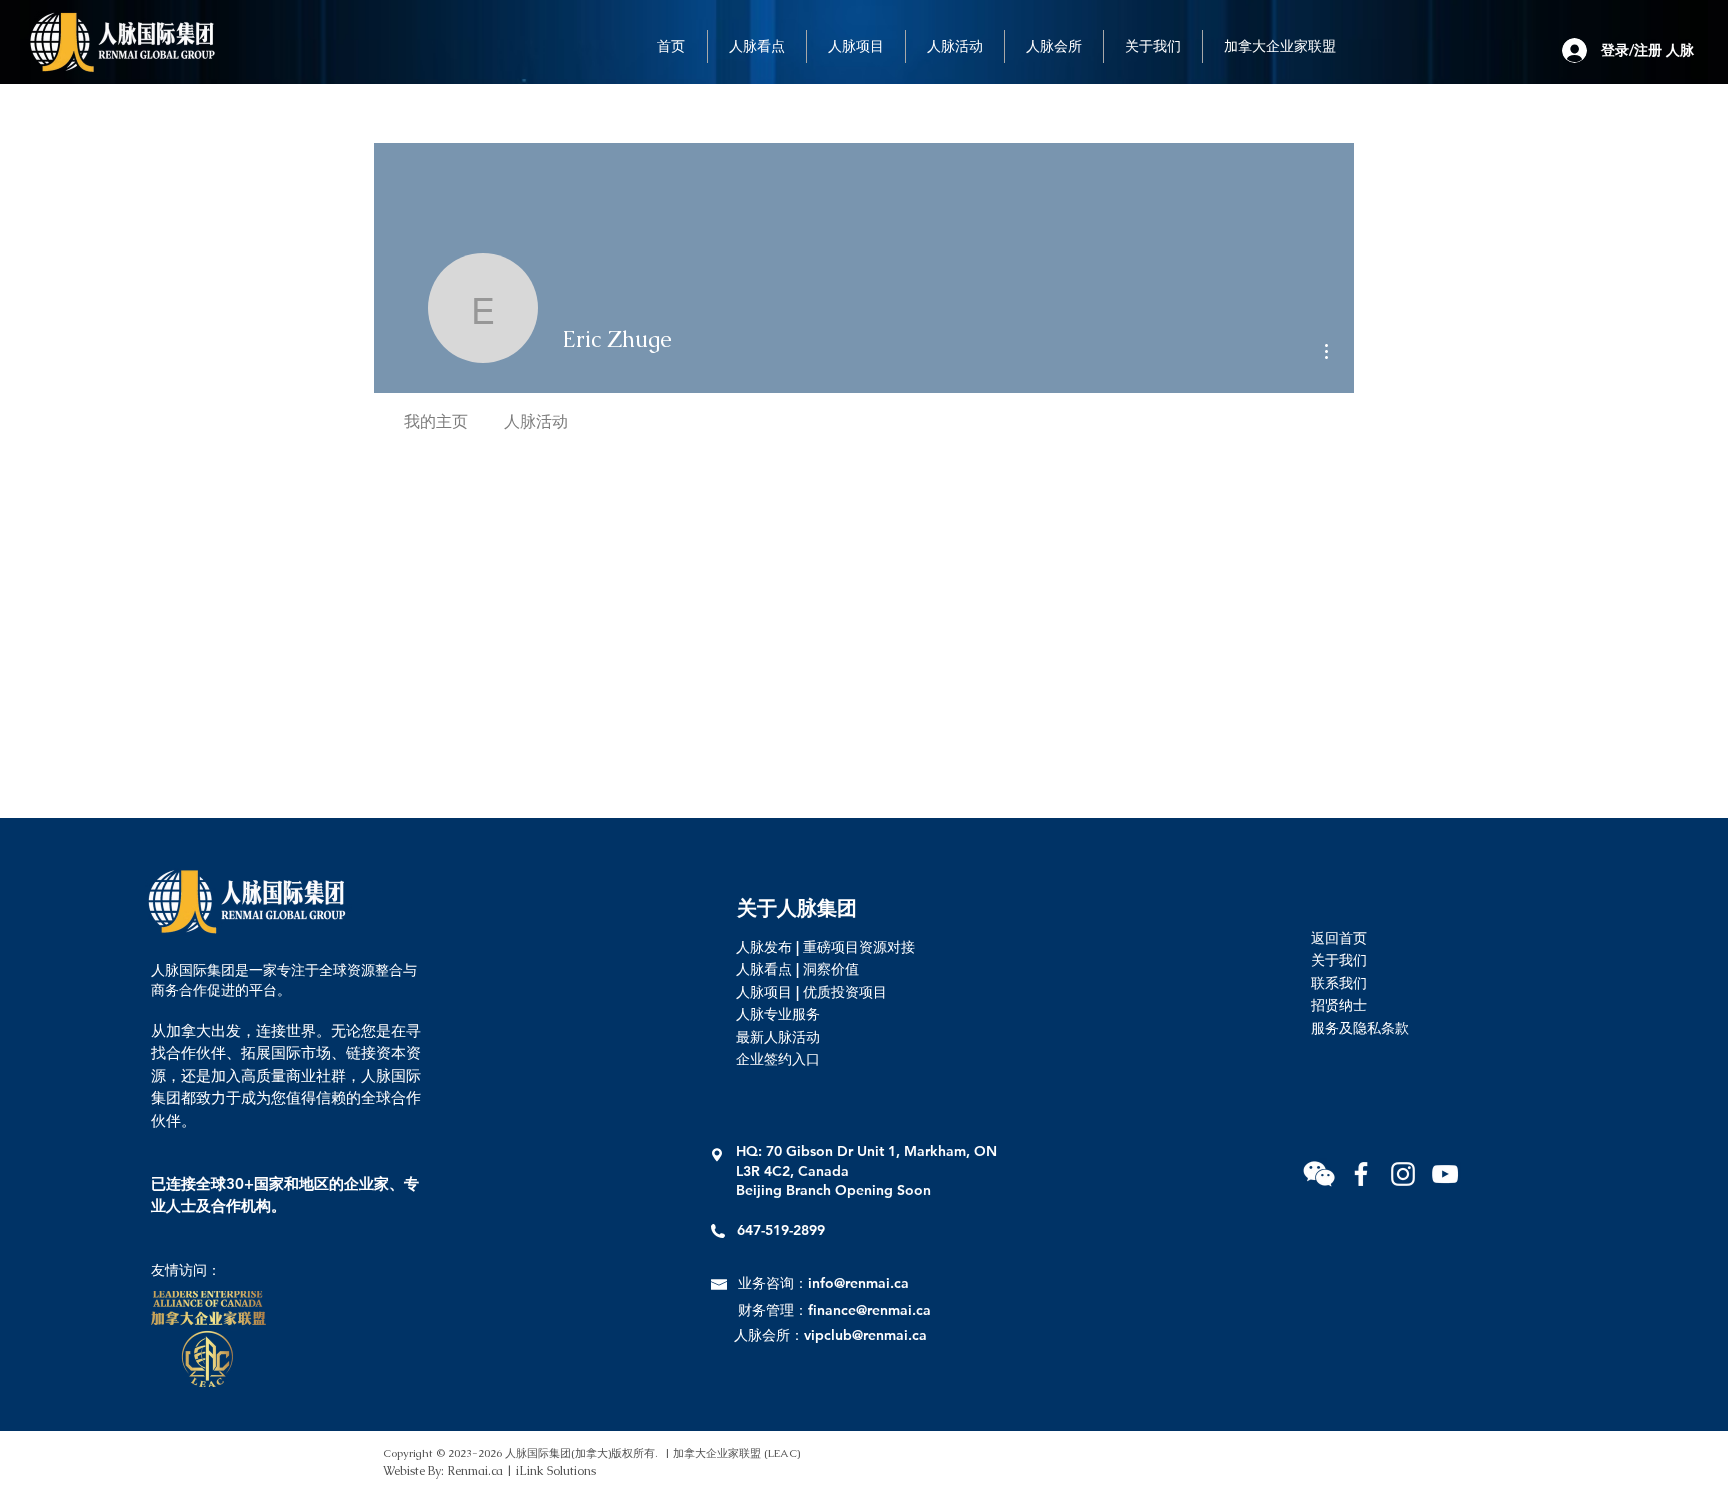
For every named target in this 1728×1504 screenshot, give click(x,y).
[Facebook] (1361, 1174)
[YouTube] (1445, 1174)
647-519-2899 (781, 1230)
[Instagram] (1403, 1174)
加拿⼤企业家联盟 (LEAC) (736, 1453)
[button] (1319, 1174)
